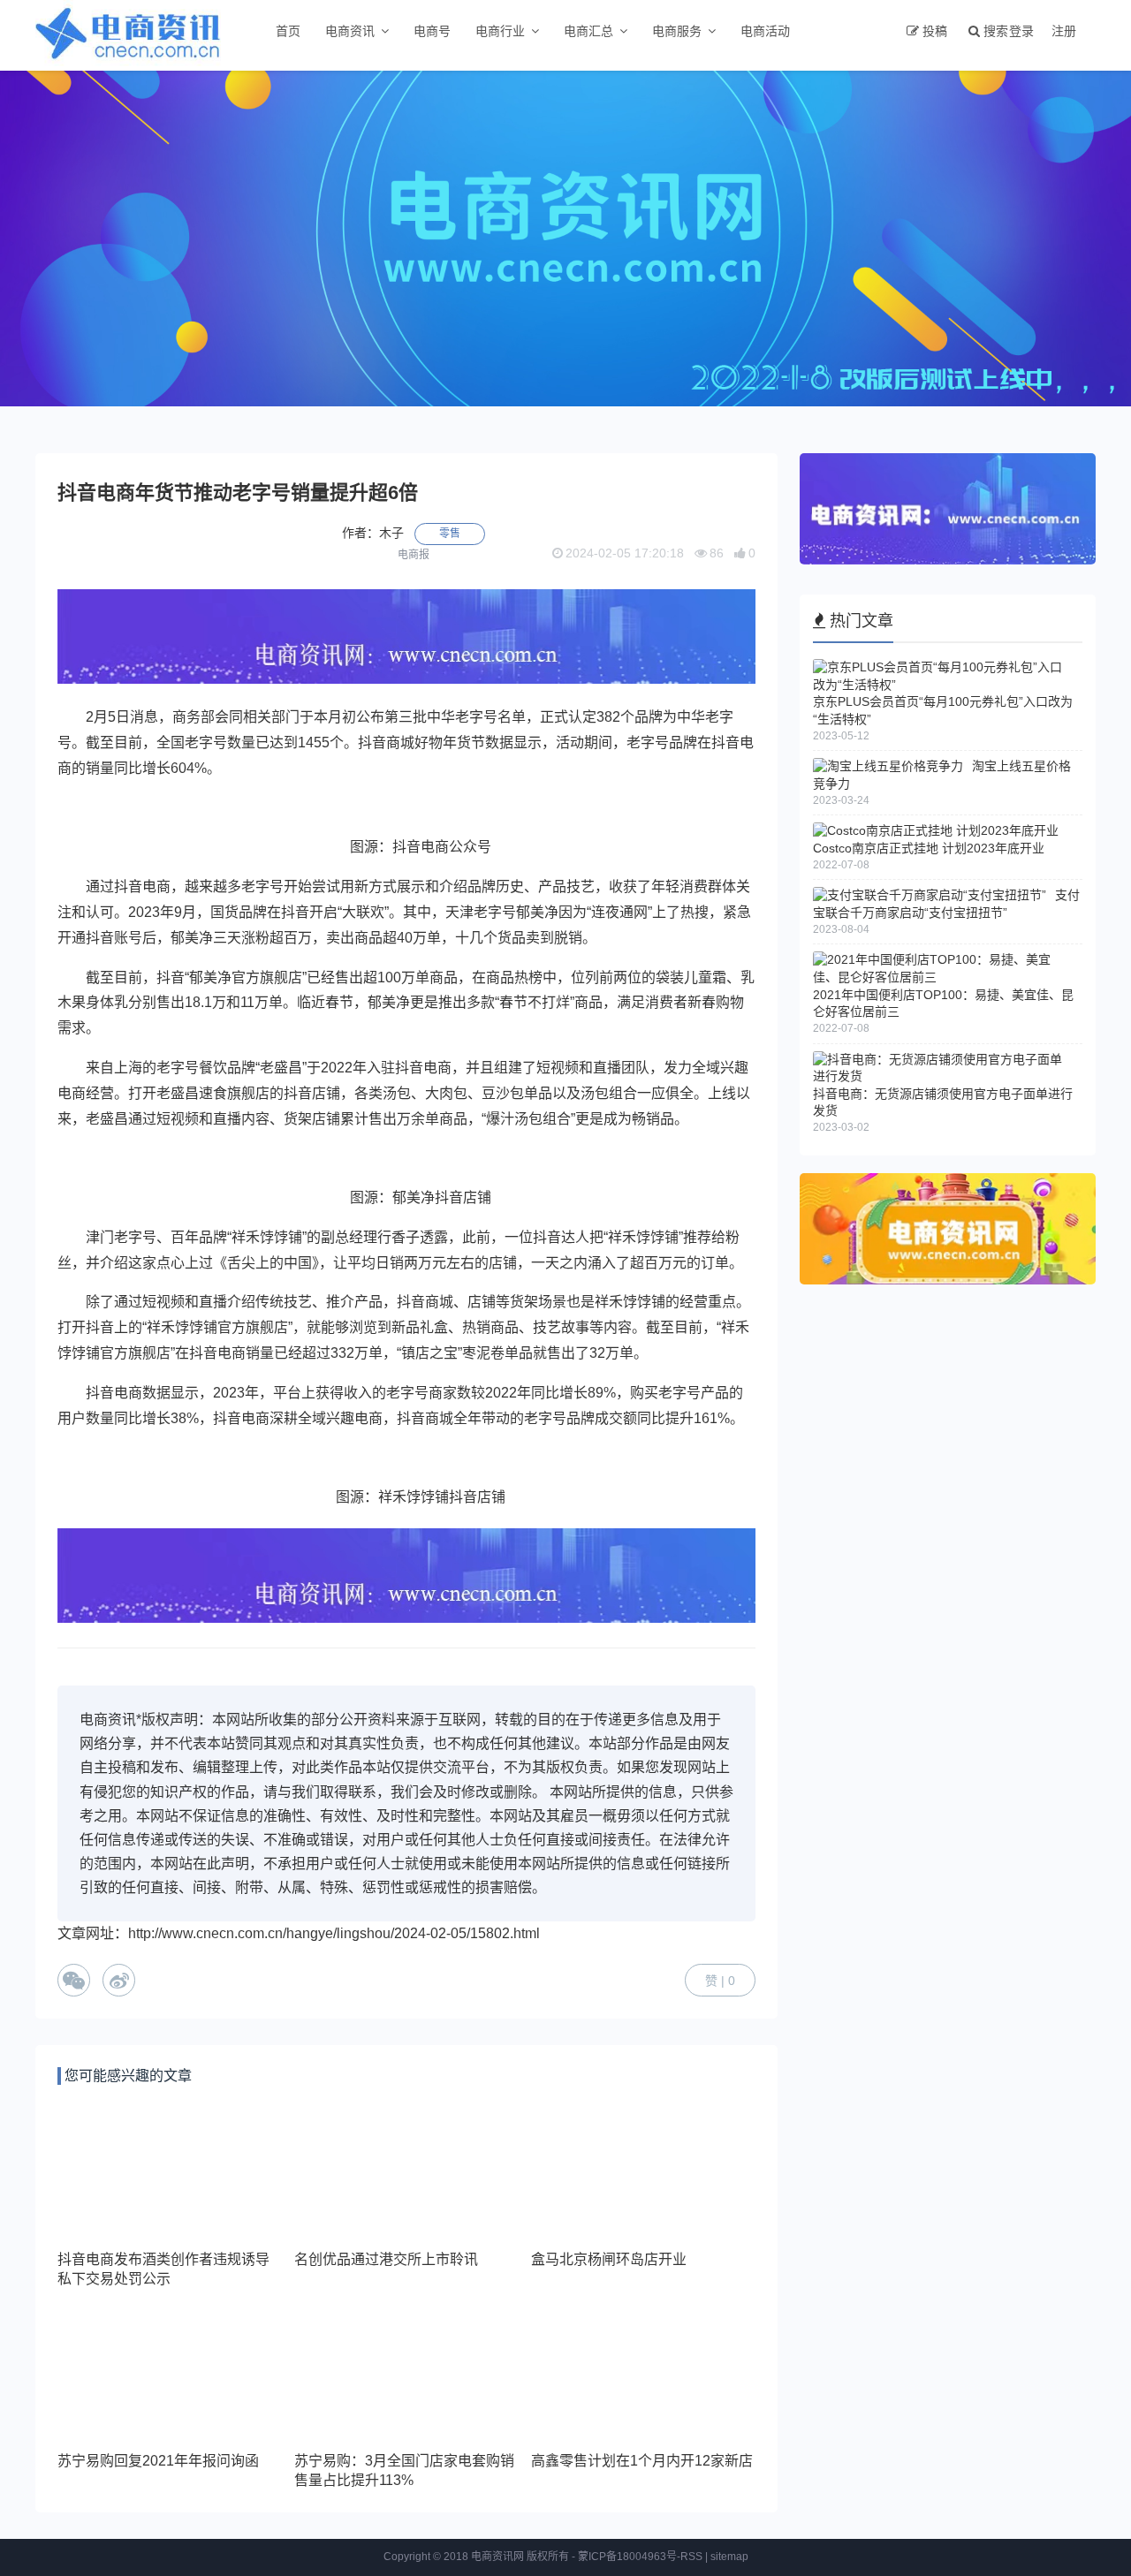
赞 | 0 (720, 1981)
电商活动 (765, 31)
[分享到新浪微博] (119, 1980)
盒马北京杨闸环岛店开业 (609, 2259)
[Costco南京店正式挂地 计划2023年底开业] (936, 830)
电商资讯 (350, 31)
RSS (691, 2557)
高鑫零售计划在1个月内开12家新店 (642, 2461)
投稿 (935, 31)
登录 (1021, 31)
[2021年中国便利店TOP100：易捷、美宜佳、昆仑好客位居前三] (943, 977)
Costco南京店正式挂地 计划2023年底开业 (929, 848)
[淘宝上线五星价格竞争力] (888, 766)
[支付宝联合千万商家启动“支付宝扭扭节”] (930, 895)
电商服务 (677, 31)
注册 (1064, 31)
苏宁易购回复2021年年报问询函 (158, 2461)
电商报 (414, 555)
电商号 (432, 31)
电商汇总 (588, 31)
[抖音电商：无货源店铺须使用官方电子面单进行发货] (943, 1076)
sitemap (729, 2557)
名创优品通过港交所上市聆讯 (386, 2259)
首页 (288, 31)
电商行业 (500, 31)
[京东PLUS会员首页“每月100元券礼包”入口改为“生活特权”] (943, 685)
